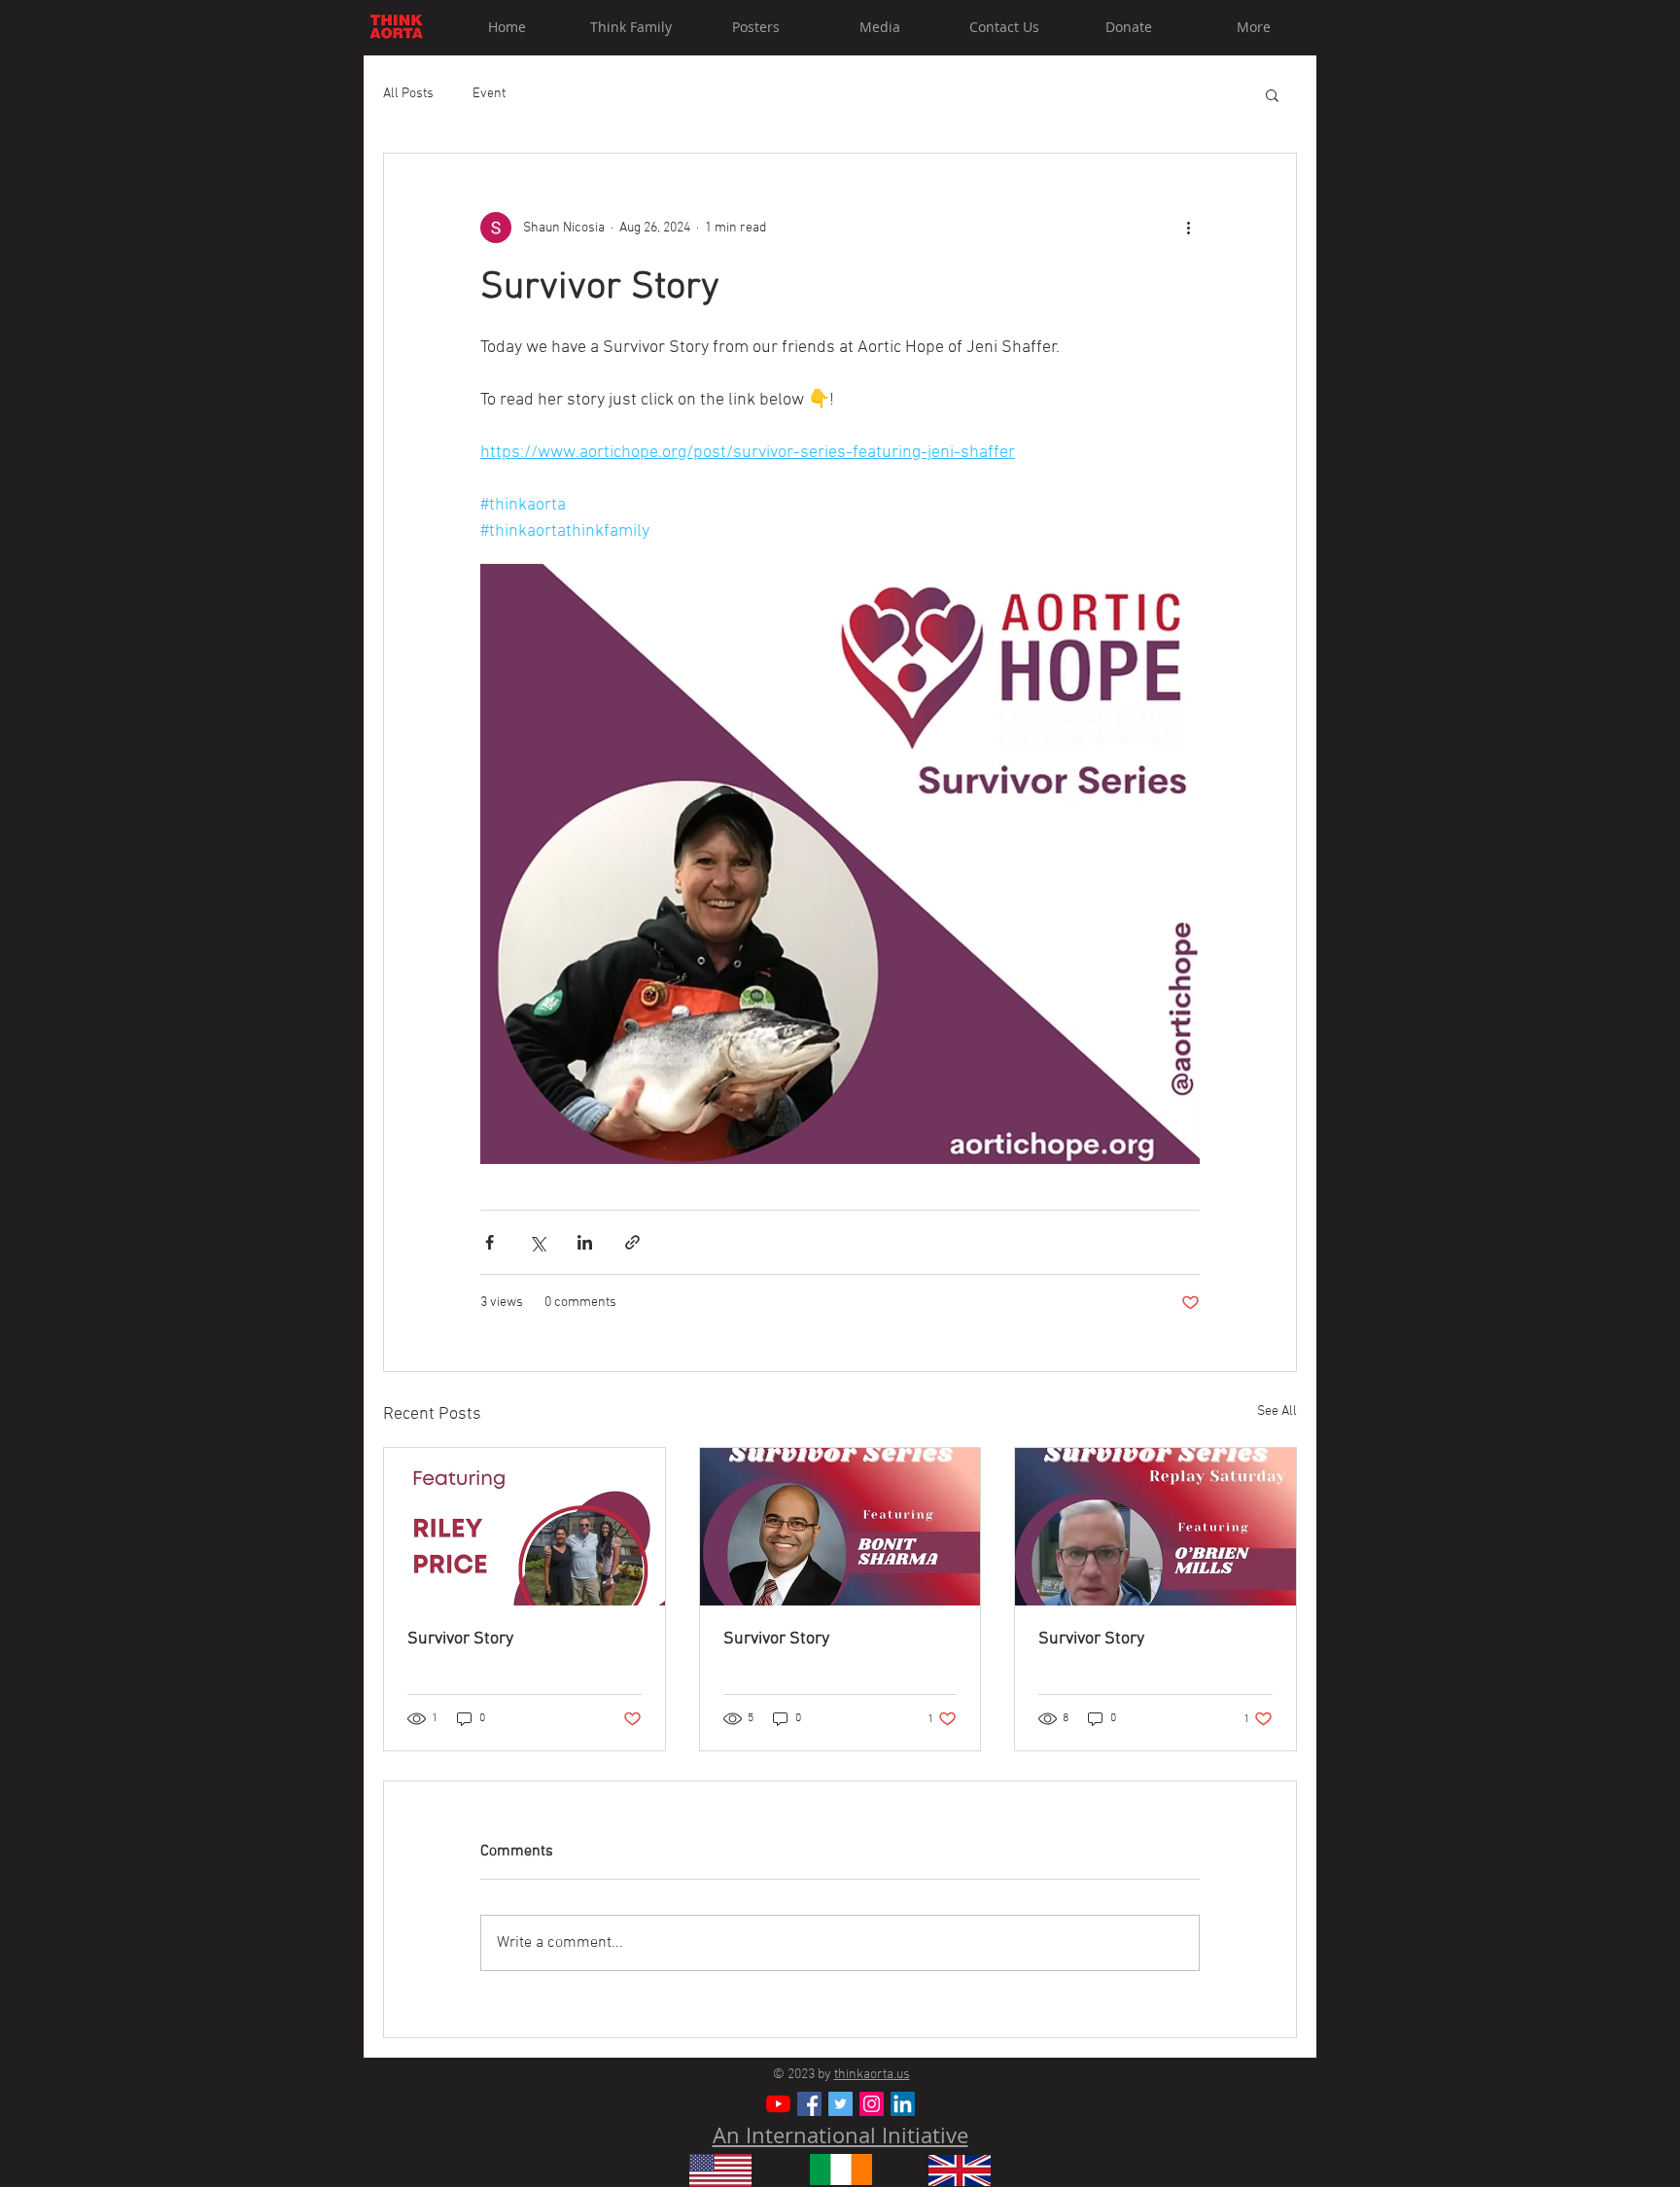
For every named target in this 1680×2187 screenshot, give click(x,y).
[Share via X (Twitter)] (537, 1242)
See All (1277, 1411)
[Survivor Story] (525, 1527)
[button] (1272, 94)
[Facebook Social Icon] (809, 2104)
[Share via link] (632, 1242)
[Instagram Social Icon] (872, 2104)
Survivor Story (460, 1639)
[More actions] (1188, 228)
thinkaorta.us (872, 2075)
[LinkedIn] (903, 2104)
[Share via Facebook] (490, 1242)
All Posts (408, 94)
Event (489, 94)
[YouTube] (778, 2104)
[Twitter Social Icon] (840, 2104)
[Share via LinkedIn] (585, 1242)
